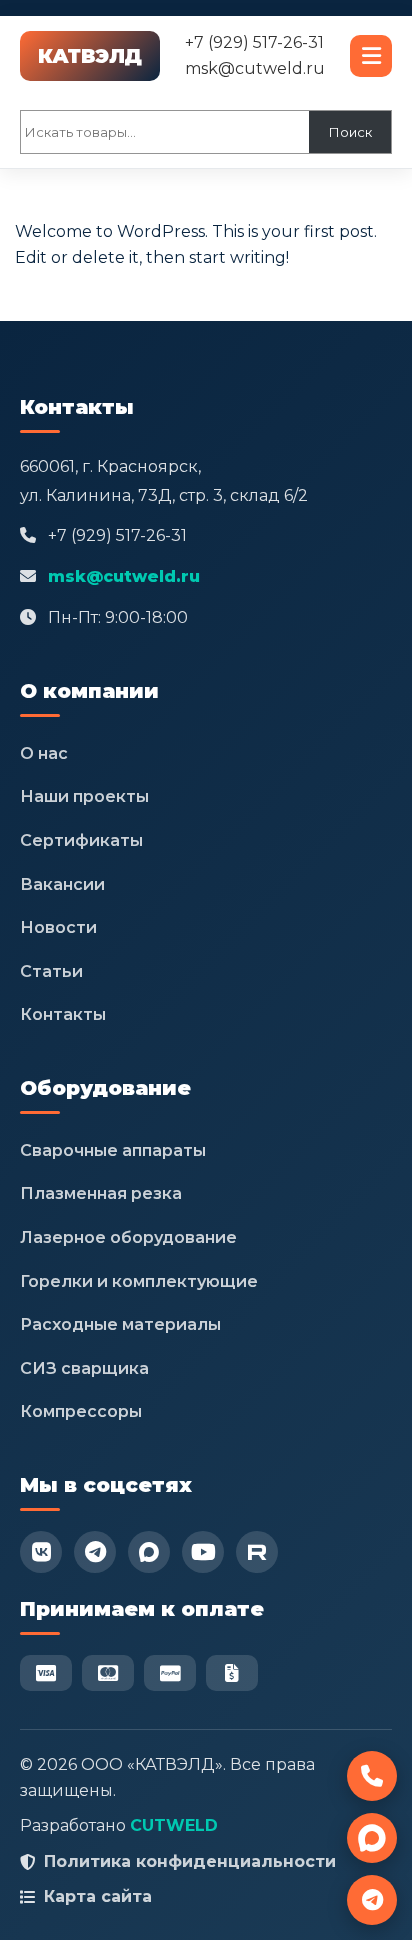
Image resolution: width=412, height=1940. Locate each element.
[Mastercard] (108, 1673)
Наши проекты (84, 796)
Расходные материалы (120, 1324)
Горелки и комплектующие (139, 1281)
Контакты (63, 1014)
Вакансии (62, 884)
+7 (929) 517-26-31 (254, 42)
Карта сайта (98, 1896)
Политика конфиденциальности (190, 1861)
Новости (58, 927)
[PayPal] (170, 1673)
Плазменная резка (101, 1193)
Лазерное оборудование (128, 1237)
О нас (44, 753)
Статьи (51, 971)
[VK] (41, 1552)
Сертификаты (81, 840)
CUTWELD (174, 1825)
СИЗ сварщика (84, 1368)
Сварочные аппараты (113, 1150)
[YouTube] (203, 1552)
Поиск (350, 132)
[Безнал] (232, 1673)
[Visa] (46, 1673)
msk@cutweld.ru (255, 68)
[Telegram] (95, 1552)
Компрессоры (81, 1411)
